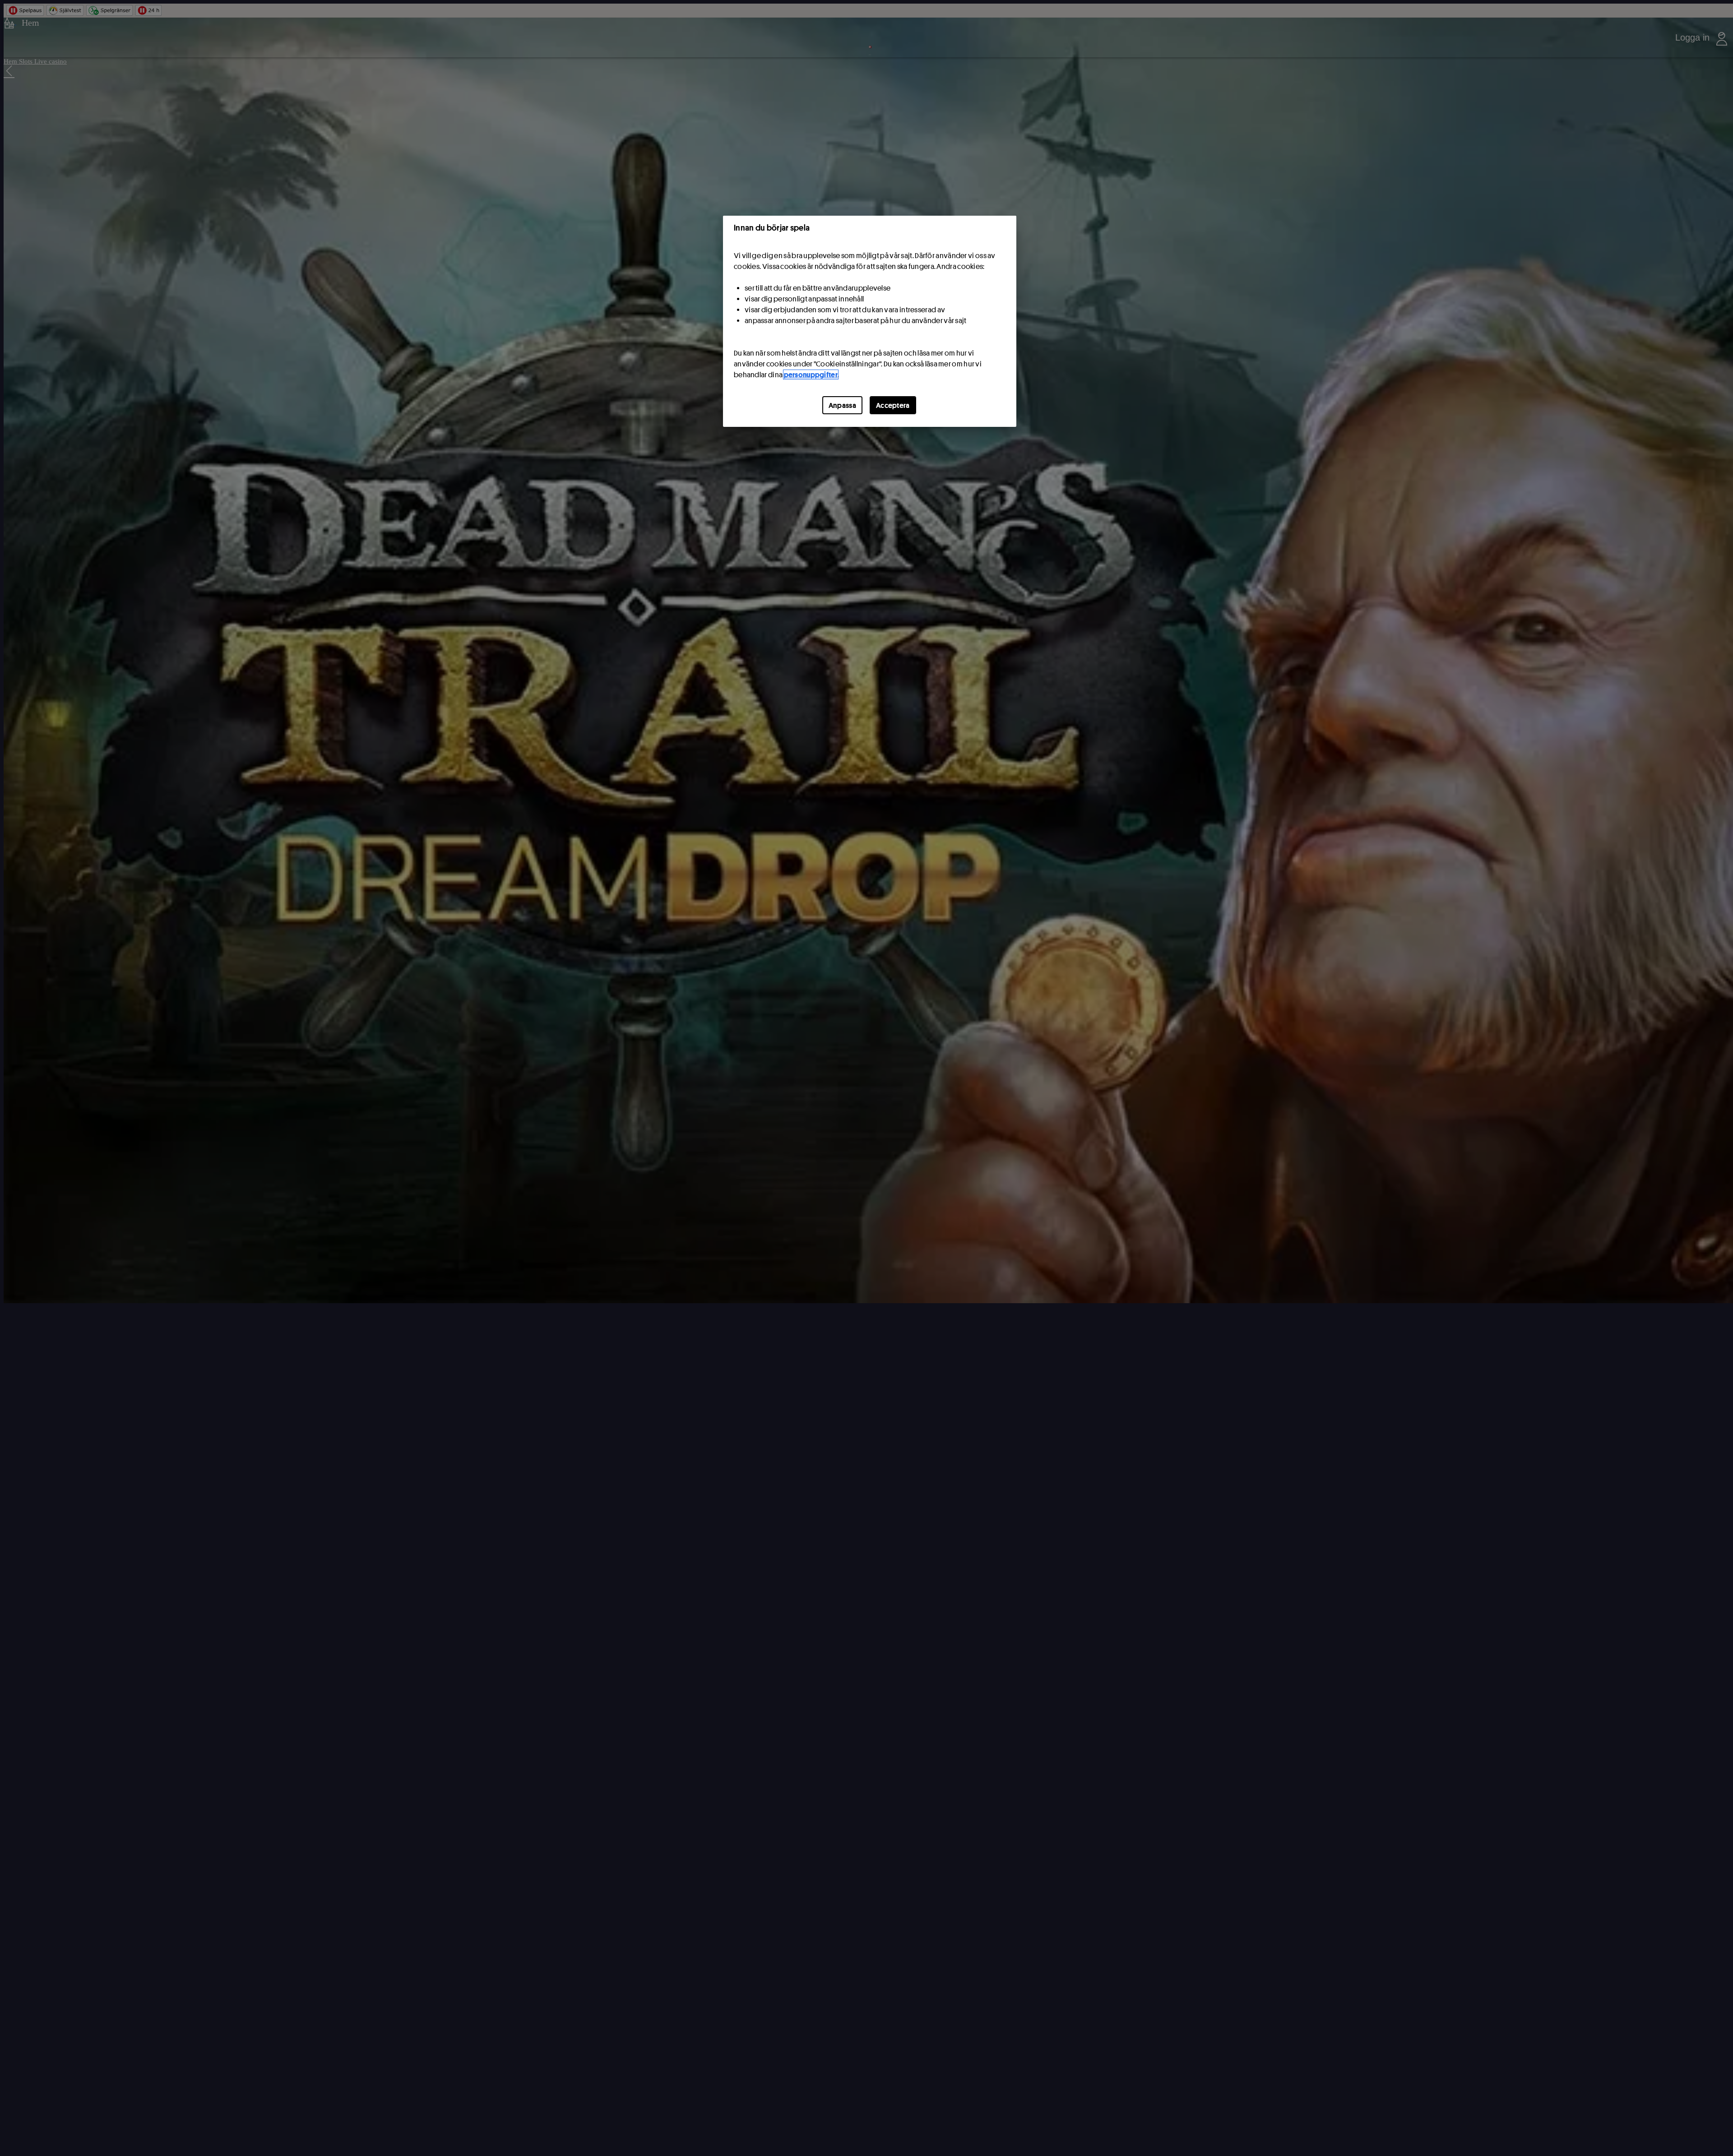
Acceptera (893, 405)
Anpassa (842, 405)
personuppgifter (811, 375)
